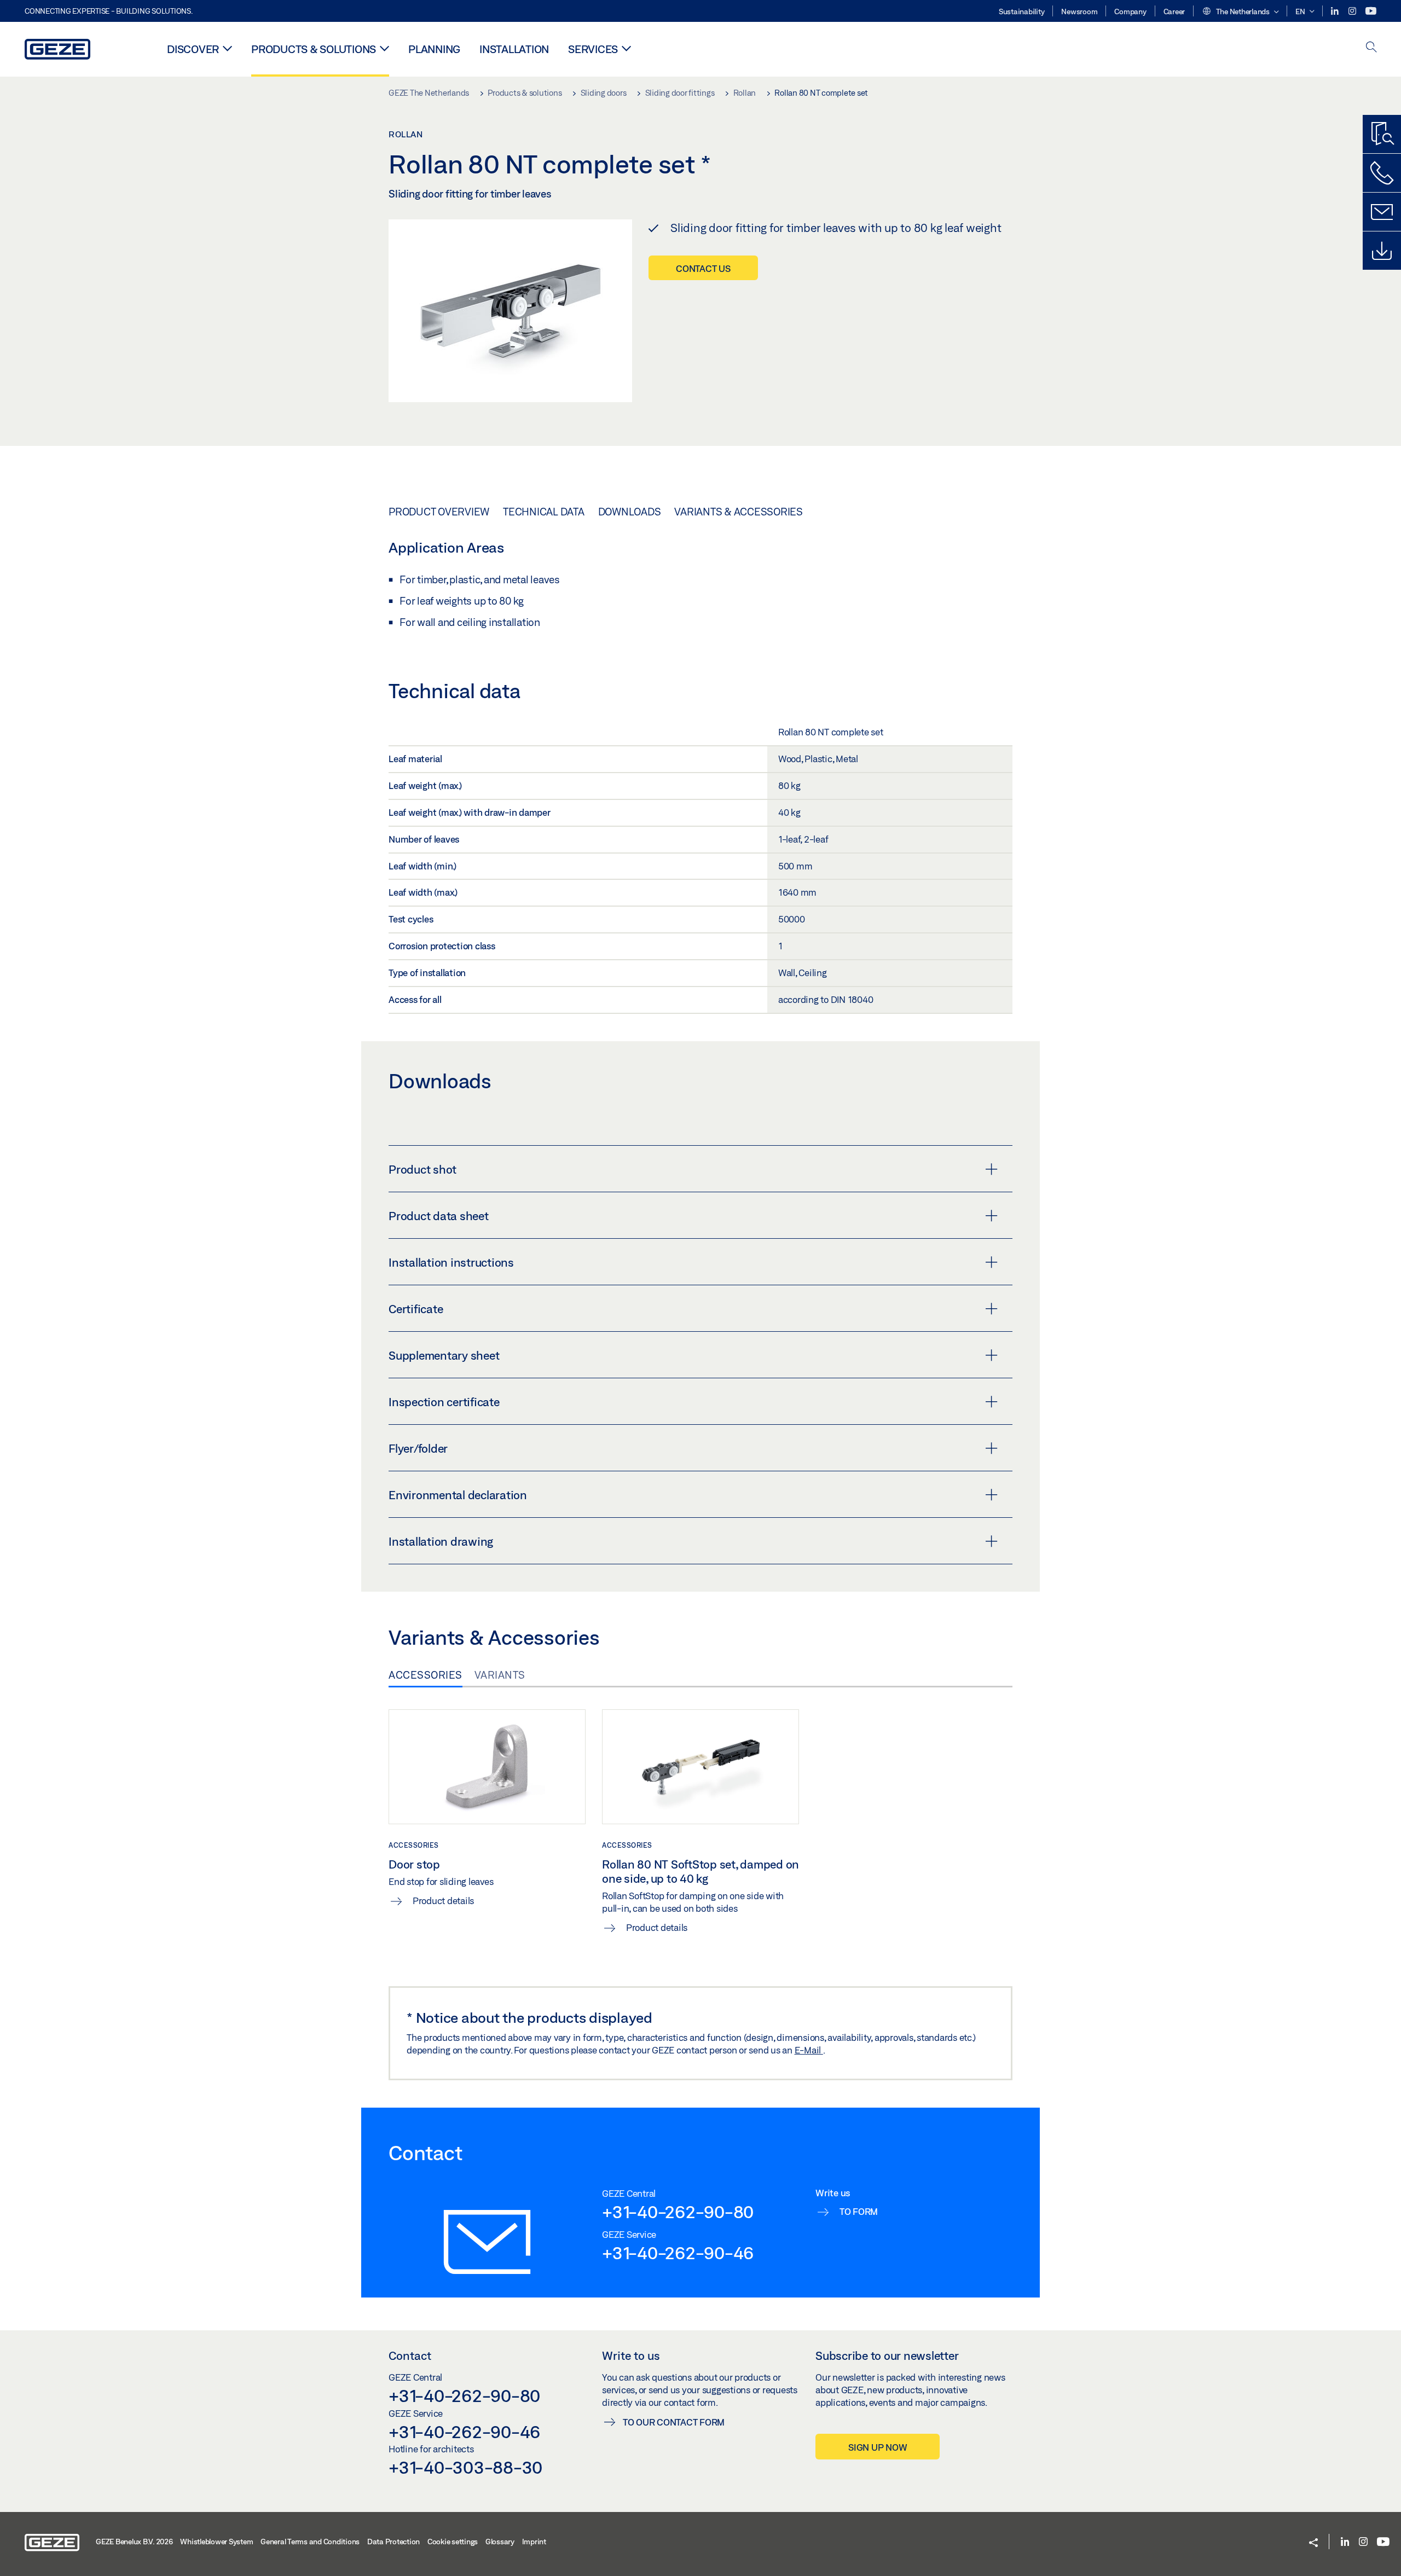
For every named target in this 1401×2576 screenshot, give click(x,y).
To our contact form (674, 2422)
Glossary (500, 2542)
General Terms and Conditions (310, 2542)
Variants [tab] (500, 1675)
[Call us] (1382, 173)
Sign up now (878, 2447)
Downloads (630, 512)
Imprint (534, 2542)
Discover (193, 49)
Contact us (703, 268)
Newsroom (1079, 11)
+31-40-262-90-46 (678, 2253)
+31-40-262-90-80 (678, 2212)
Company (1130, 11)
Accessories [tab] (425, 1675)
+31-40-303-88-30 (465, 2467)
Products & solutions (314, 49)
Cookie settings (453, 2542)
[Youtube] (1371, 11)
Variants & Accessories (739, 512)
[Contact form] (1382, 212)
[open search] (1371, 48)
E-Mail (809, 2050)
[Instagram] (1353, 11)
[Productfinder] (1382, 134)
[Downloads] (1382, 251)
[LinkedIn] (1336, 11)
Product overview (439, 512)
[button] (1240, 12)
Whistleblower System (216, 2542)
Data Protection (393, 2542)
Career (1174, 11)
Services (593, 49)
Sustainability (1022, 11)
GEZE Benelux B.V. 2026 (134, 2542)
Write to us (631, 2355)
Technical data (544, 512)
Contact (410, 2355)
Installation (514, 49)
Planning (434, 49)
